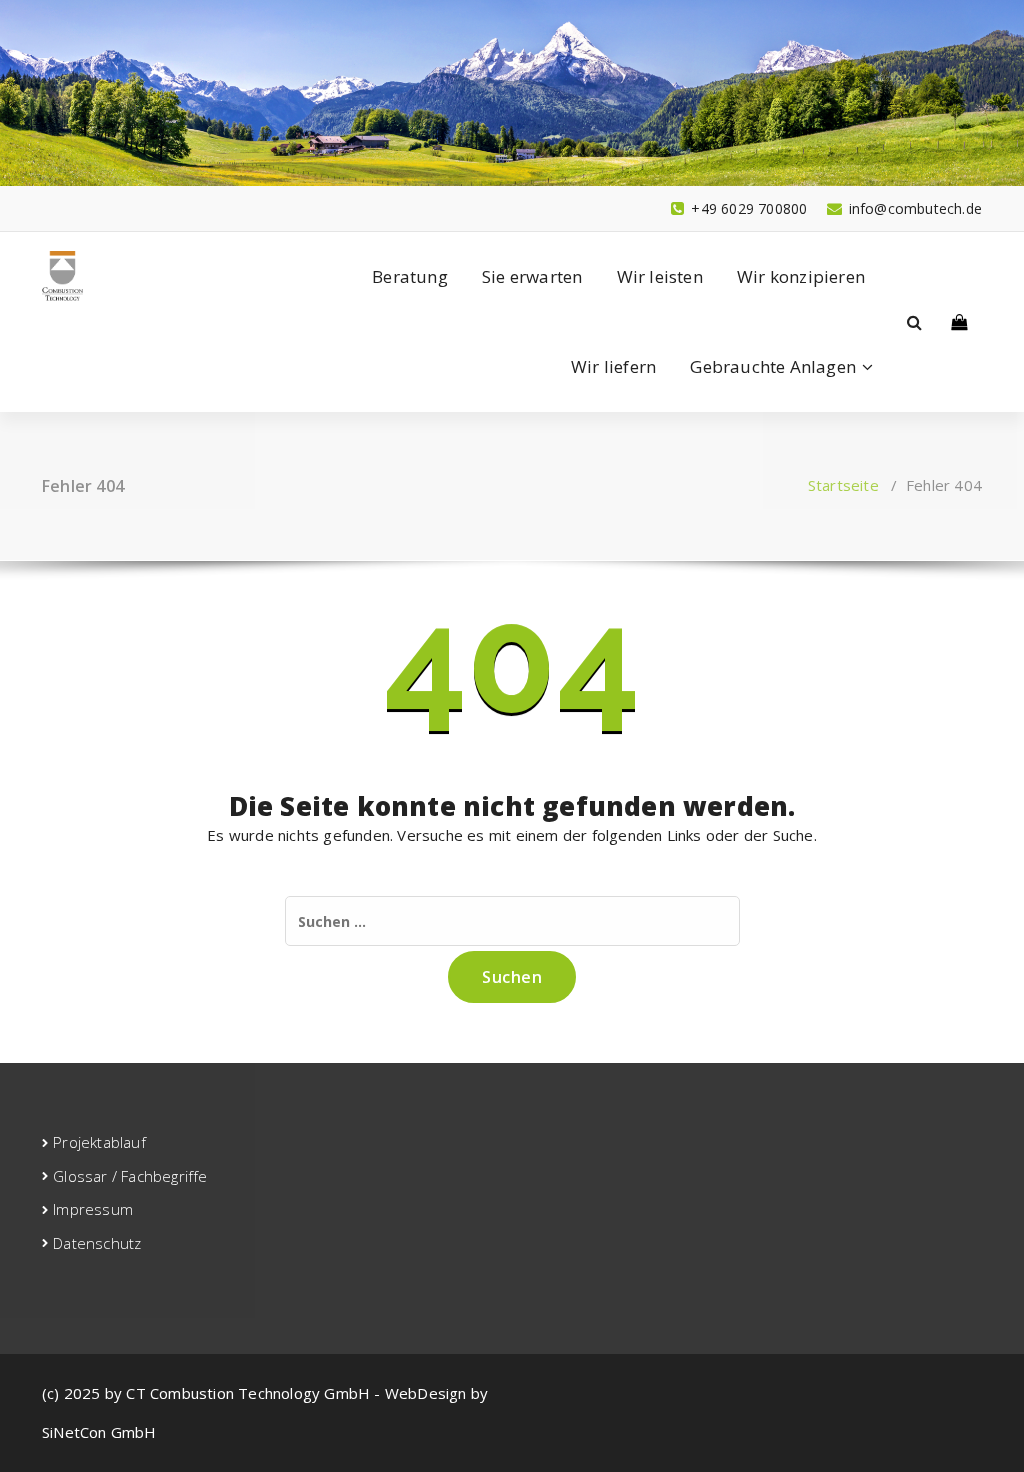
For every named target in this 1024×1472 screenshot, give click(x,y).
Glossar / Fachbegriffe (130, 1176)
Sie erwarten (532, 276)
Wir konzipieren (801, 276)
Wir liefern (613, 366)
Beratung (410, 276)
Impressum (93, 1209)
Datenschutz (97, 1243)
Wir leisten (660, 276)
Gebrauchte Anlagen (773, 366)
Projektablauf (99, 1142)
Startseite (843, 485)
